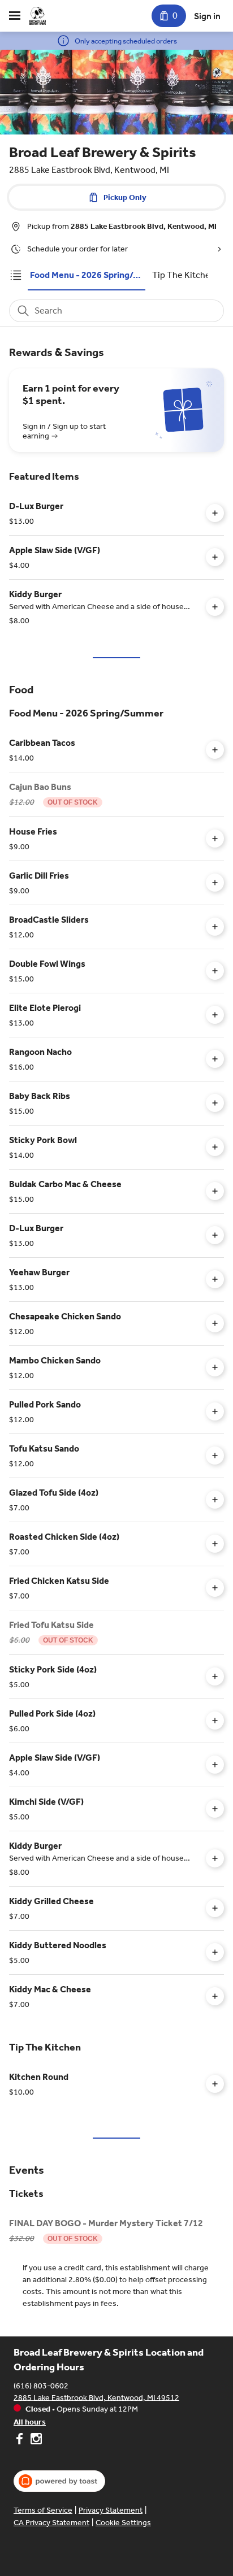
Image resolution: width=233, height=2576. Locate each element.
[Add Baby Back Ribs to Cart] (215, 1103)
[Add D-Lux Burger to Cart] (215, 513)
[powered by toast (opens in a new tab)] (59, 2481)
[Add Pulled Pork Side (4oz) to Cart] (215, 1721)
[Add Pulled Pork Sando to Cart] (215, 1411)
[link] (87, 275)
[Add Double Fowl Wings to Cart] (215, 971)
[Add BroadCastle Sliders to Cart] (215, 927)
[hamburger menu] (15, 16)
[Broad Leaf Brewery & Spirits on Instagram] (35, 2440)
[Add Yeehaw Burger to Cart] (215, 1279)
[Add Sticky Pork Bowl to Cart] (215, 1147)
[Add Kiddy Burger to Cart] (215, 607)
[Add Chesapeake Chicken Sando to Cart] (215, 1323)
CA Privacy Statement (51, 2523)
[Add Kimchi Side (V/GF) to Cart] (215, 1809)
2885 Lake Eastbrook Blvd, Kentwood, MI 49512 (96, 2397)
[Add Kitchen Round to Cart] (215, 2084)
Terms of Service (43, 2510)
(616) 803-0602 (41, 2385)
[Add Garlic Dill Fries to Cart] (215, 883)
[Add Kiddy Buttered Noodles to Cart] (215, 1952)
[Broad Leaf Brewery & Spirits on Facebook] (21, 2440)
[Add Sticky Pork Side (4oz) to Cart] (215, 1676)
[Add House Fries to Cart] (215, 839)
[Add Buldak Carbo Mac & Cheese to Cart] (215, 1191)
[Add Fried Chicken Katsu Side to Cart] (215, 1588)
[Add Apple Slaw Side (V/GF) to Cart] (215, 557)
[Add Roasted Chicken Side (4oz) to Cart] (215, 1544)
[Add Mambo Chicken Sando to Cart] (215, 1367)
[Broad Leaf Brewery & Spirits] (38, 16)
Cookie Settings (123, 2523)
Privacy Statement (111, 2510)
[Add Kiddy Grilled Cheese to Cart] (215, 1908)
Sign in (207, 16)
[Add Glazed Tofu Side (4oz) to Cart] (215, 1500)
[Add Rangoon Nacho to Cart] (215, 1059)
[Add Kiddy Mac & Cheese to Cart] (215, 1996)
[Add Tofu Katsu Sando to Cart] (215, 1456)
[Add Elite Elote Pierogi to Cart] (215, 1015)
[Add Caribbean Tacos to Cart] (215, 750)
